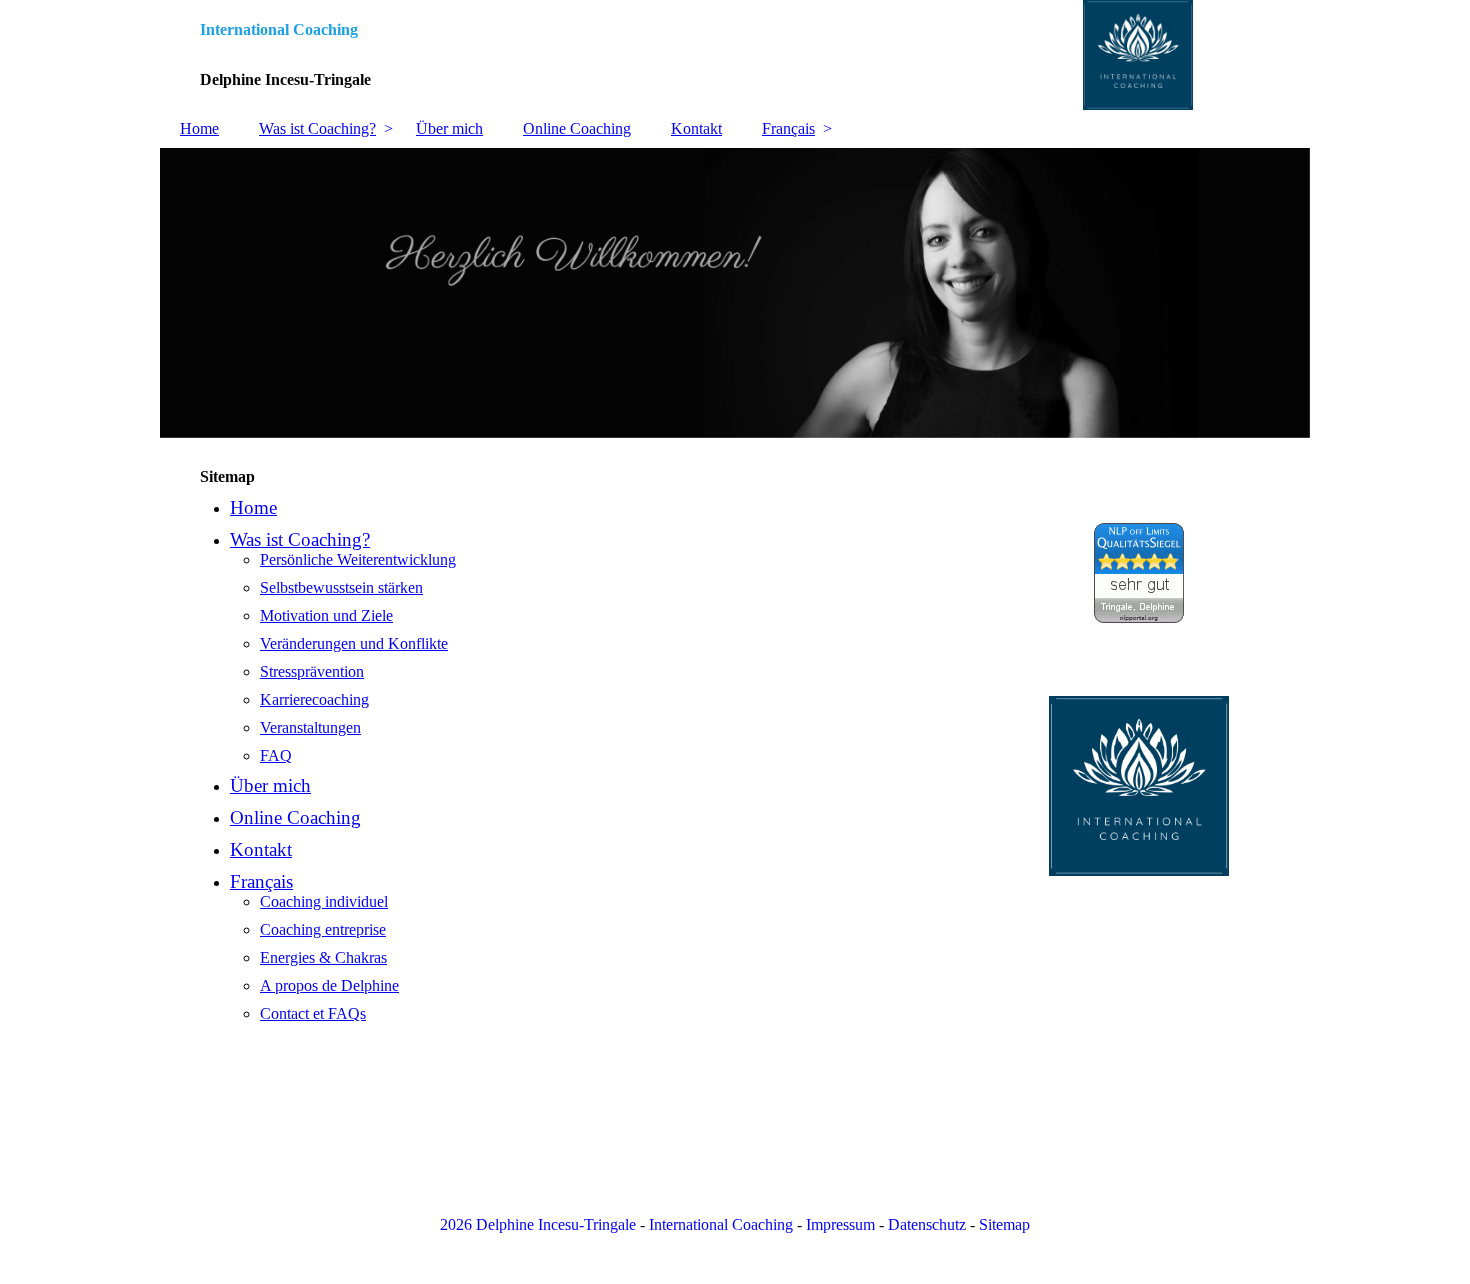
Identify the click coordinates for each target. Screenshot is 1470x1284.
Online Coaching (577, 128)
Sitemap (1004, 1224)
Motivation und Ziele (326, 615)
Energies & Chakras (323, 957)
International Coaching (721, 1224)
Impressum (840, 1224)
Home (199, 128)
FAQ (276, 755)
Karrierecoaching (314, 699)
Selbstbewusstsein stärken (341, 587)
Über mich (449, 128)
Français (788, 128)
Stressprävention (312, 671)
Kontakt (696, 128)
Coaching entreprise (323, 929)
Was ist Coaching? (317, 128)
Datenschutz (927, 1224)
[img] (735, 55)
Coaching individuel (324, 901)
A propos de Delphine (329, 985)
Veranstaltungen (310, 727)
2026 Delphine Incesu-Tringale (538, 1224)
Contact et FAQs (313, 1013)
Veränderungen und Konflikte (354, 643)
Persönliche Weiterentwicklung (358, 559)
